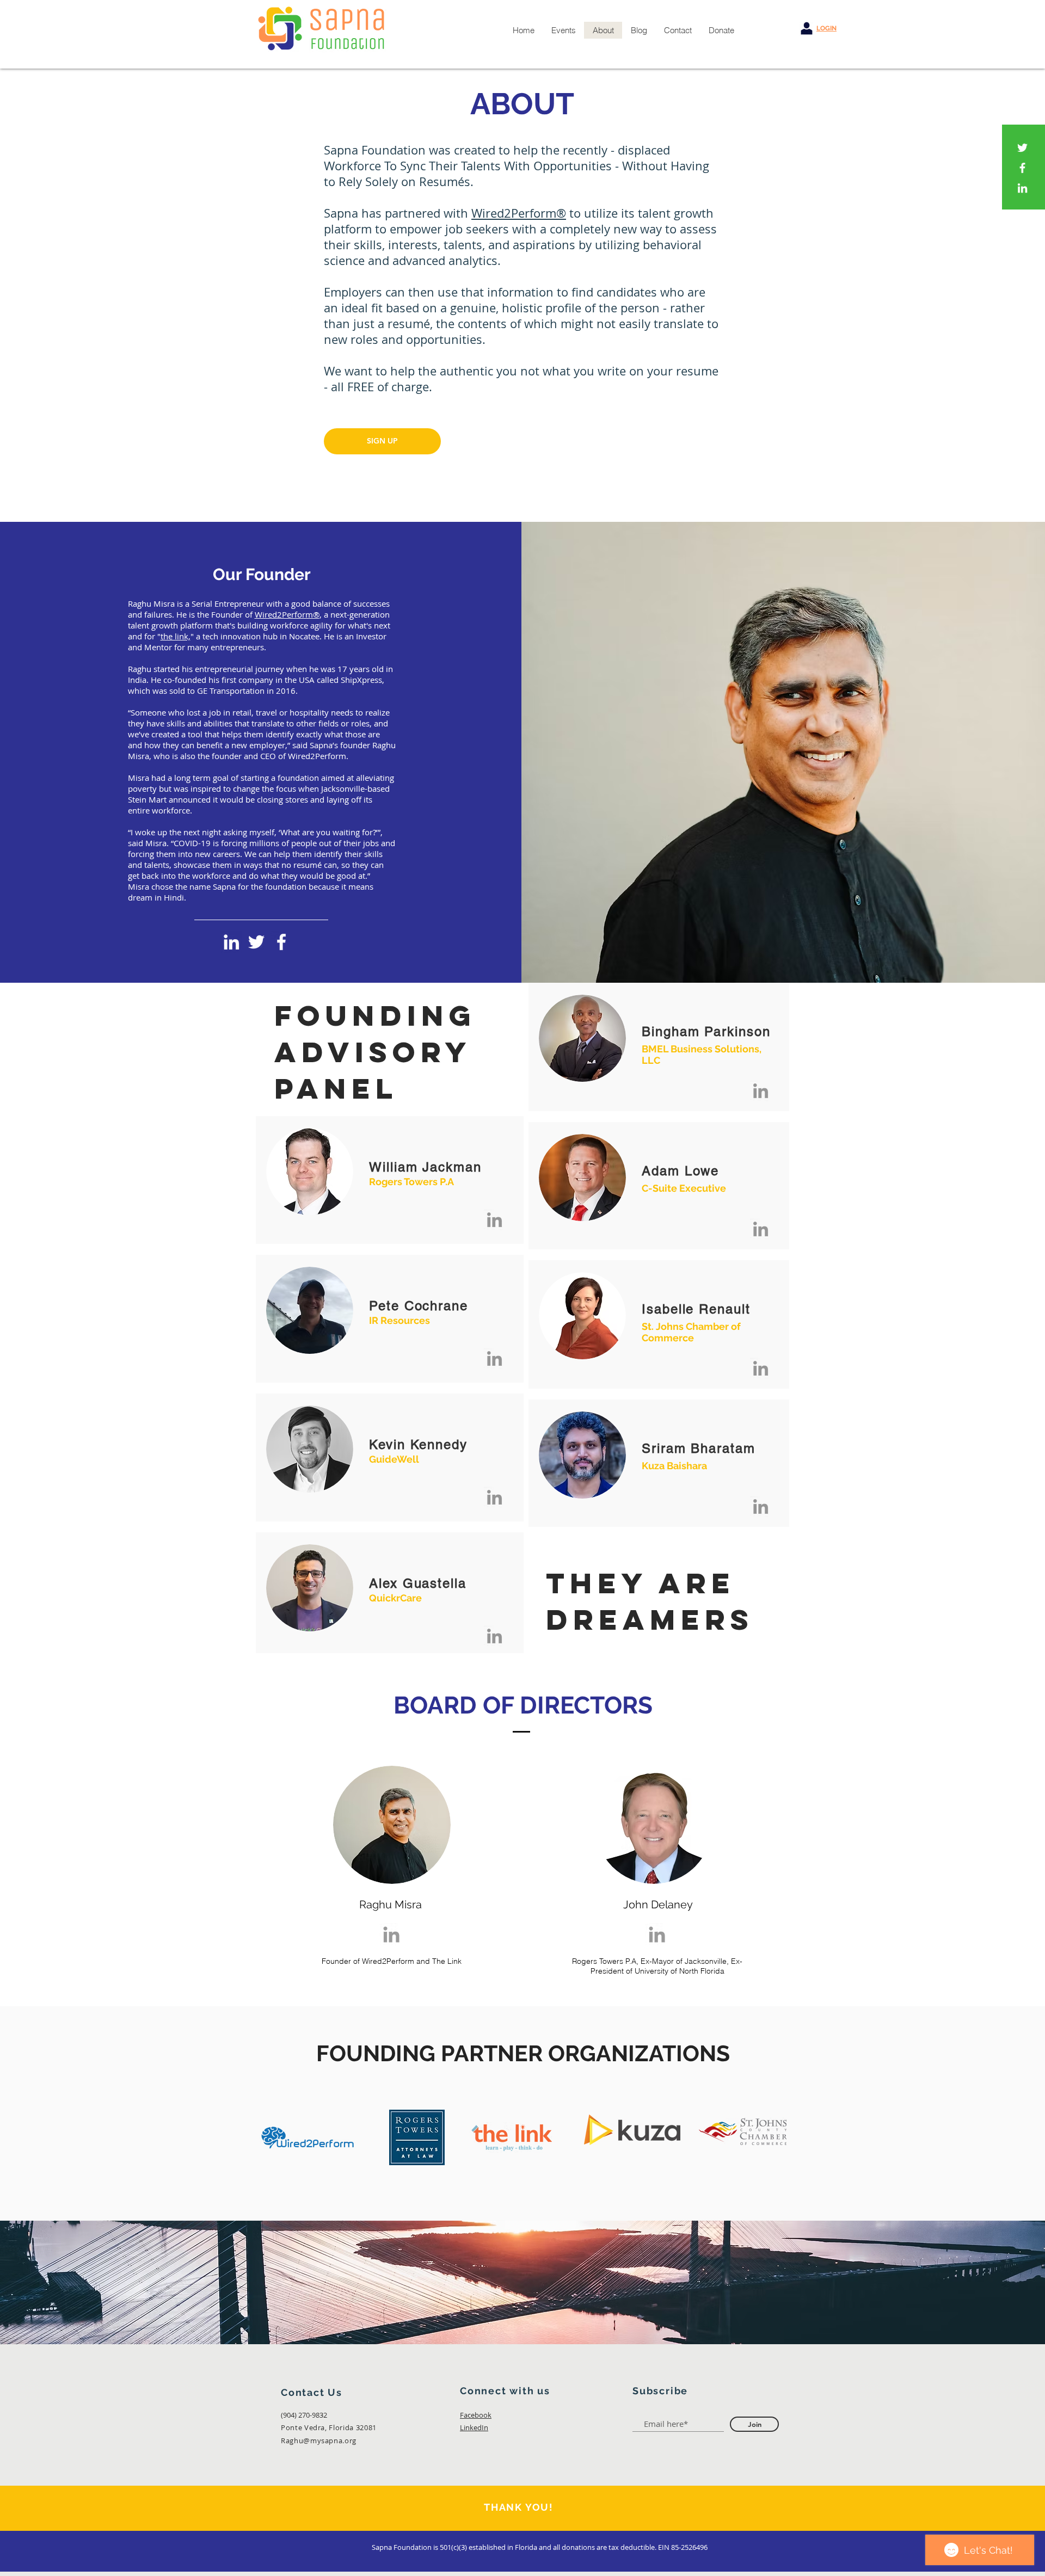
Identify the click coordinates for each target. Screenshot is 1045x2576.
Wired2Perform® (519, 213)
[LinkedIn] (1022, 188)
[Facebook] (1022, 168)
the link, (176, 636)
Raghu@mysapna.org (319, 2441)
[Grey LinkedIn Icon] (391, 1934)
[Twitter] (1022, 148)
